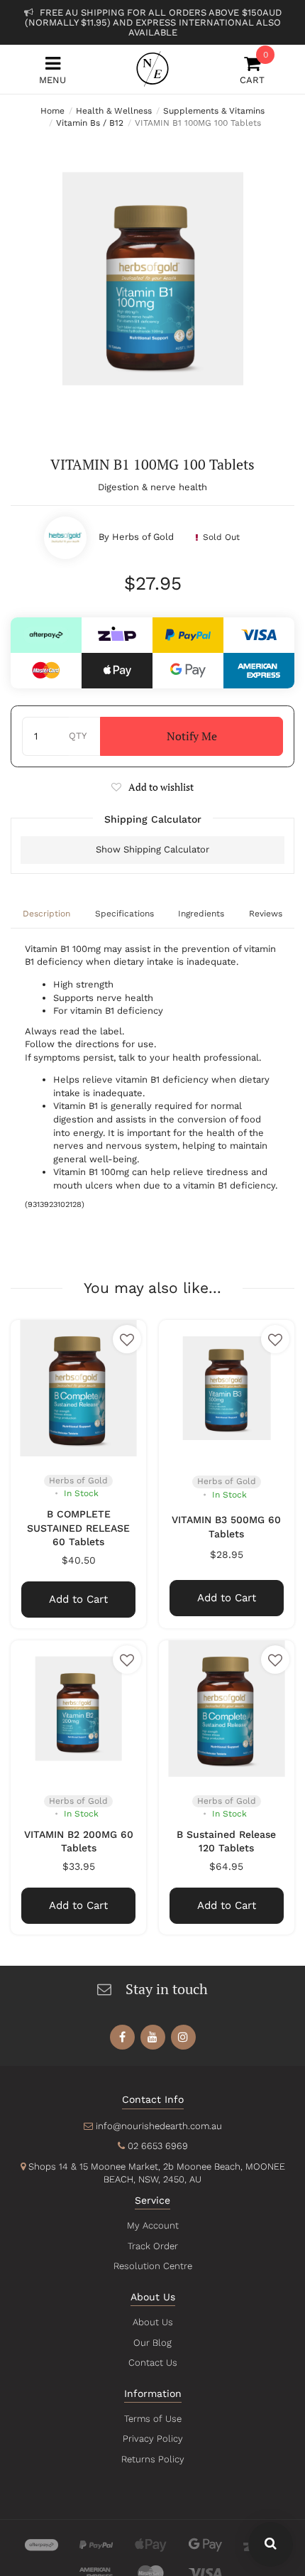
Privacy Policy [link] (153, 2439)
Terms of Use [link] (153, 2419)
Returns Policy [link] (153, 2459)
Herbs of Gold (143, 537)
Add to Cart (78, 1599)
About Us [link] (153, 2322)
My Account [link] (153, 2225)
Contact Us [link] (153, 2363)
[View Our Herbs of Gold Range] (65, 538)
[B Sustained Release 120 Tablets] (227, 1708)
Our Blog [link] (152, 2343)
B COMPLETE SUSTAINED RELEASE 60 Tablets (78, 1528)
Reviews (266, 914)
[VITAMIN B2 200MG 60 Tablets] (78, 1708)
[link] (122, 2037)
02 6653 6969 (158, 2146)
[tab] (47, 915)
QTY (78, 736)
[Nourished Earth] (152, 69)
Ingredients (201, 914)
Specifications (124, 914)
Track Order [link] (153, 2246)
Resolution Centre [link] (153, 2266)
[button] (152, 787)
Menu (52, 80)
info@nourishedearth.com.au (159, 2126)
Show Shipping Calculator (152, 849)
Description (46, 914)
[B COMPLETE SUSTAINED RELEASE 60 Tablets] (78, 1388)
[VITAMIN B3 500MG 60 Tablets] (227, 1388)
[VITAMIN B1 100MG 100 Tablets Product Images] (152, 278)
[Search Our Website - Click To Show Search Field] (271, 2544)
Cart (252, 70)
